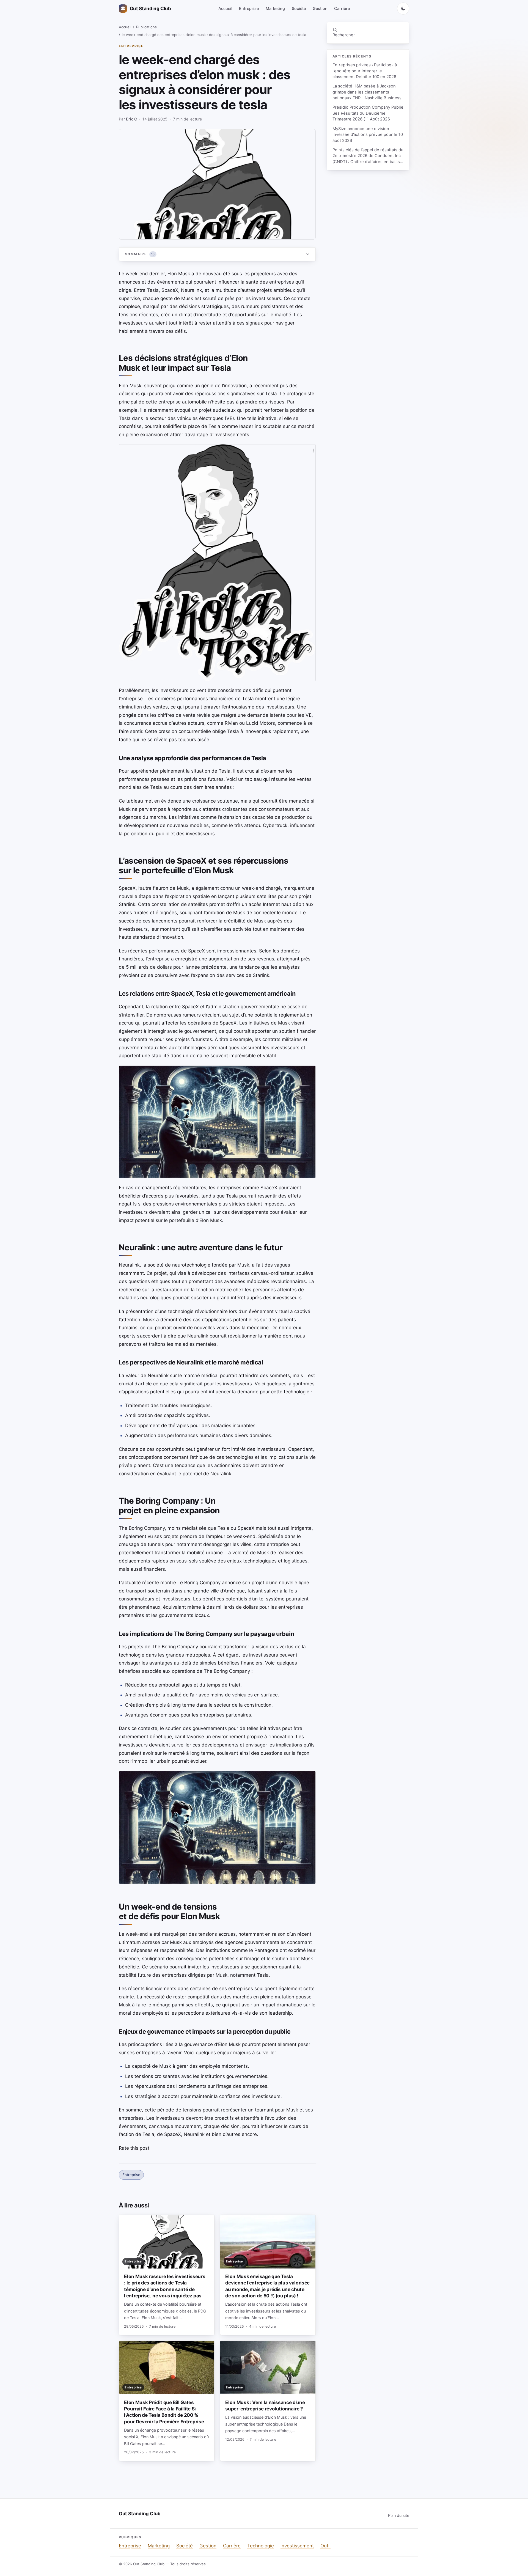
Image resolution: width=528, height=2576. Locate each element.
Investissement (297, 2546)
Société (299, 8)
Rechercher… (345, 35)
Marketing (275, 8)
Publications (146, 27)
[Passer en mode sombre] (403, 9)
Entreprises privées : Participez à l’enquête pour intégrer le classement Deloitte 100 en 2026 (365, 71)
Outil (325, 2546)
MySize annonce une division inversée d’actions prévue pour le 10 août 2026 (368, 135)
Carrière (342, 8)
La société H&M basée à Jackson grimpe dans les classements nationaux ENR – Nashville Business (367, 92)
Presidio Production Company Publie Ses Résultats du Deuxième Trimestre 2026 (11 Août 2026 (368, 113)
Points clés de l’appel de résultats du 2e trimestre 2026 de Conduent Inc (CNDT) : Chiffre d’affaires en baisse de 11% (368, 156)
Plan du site (399, 2515)
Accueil (225, 8)
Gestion (320, 8)
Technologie (261, 2546)
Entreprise (249, 8)
